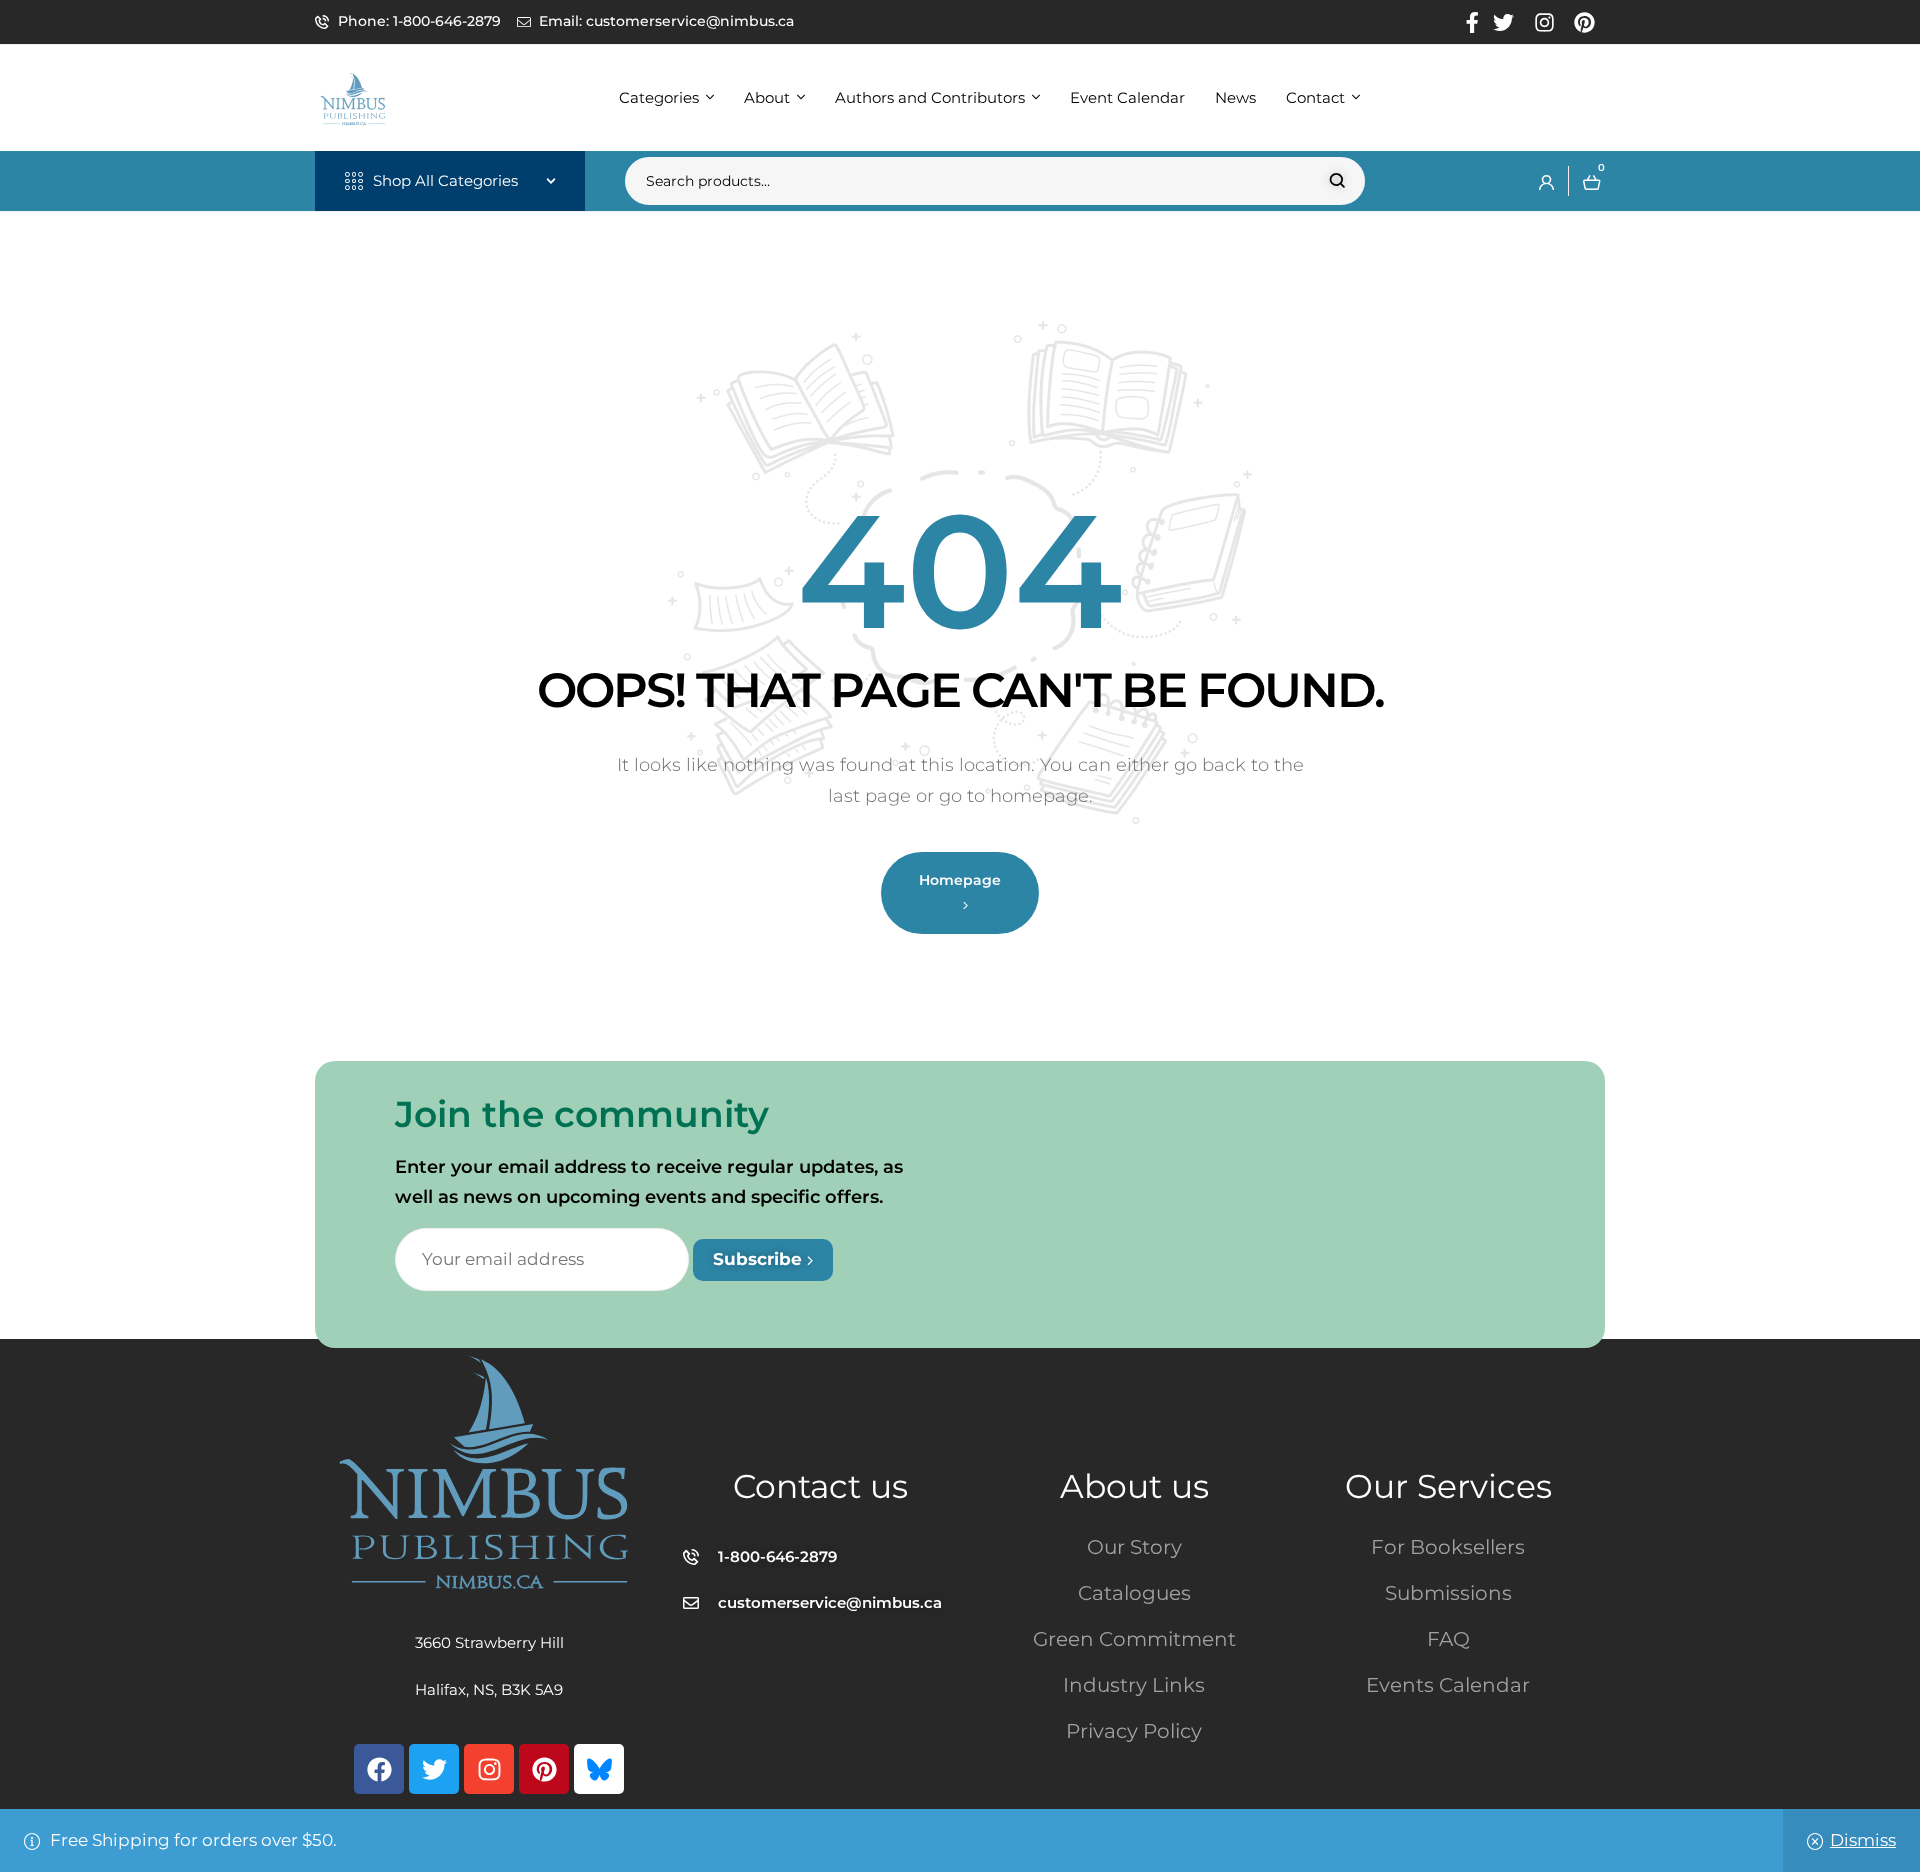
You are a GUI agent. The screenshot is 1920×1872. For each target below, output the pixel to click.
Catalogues (1134, 1593)
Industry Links (1134, 1685)
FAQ (1448, 1639)
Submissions (1448, 1593)
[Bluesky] (599, 1769)
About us (1134, 1486)
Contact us (820, 1486)
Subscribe (760, 1259)
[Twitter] (434, 1769)
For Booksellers (1448, 1547)
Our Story (1134, 1547)
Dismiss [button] (1863, 1840)
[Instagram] (489, 1769)
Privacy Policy (1134, 1731)
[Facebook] (379, 1769)
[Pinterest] (544, 1769)
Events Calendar (1448, 1685)
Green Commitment (1134, 1639)
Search (1337, 181)
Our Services (1448, 1486)
